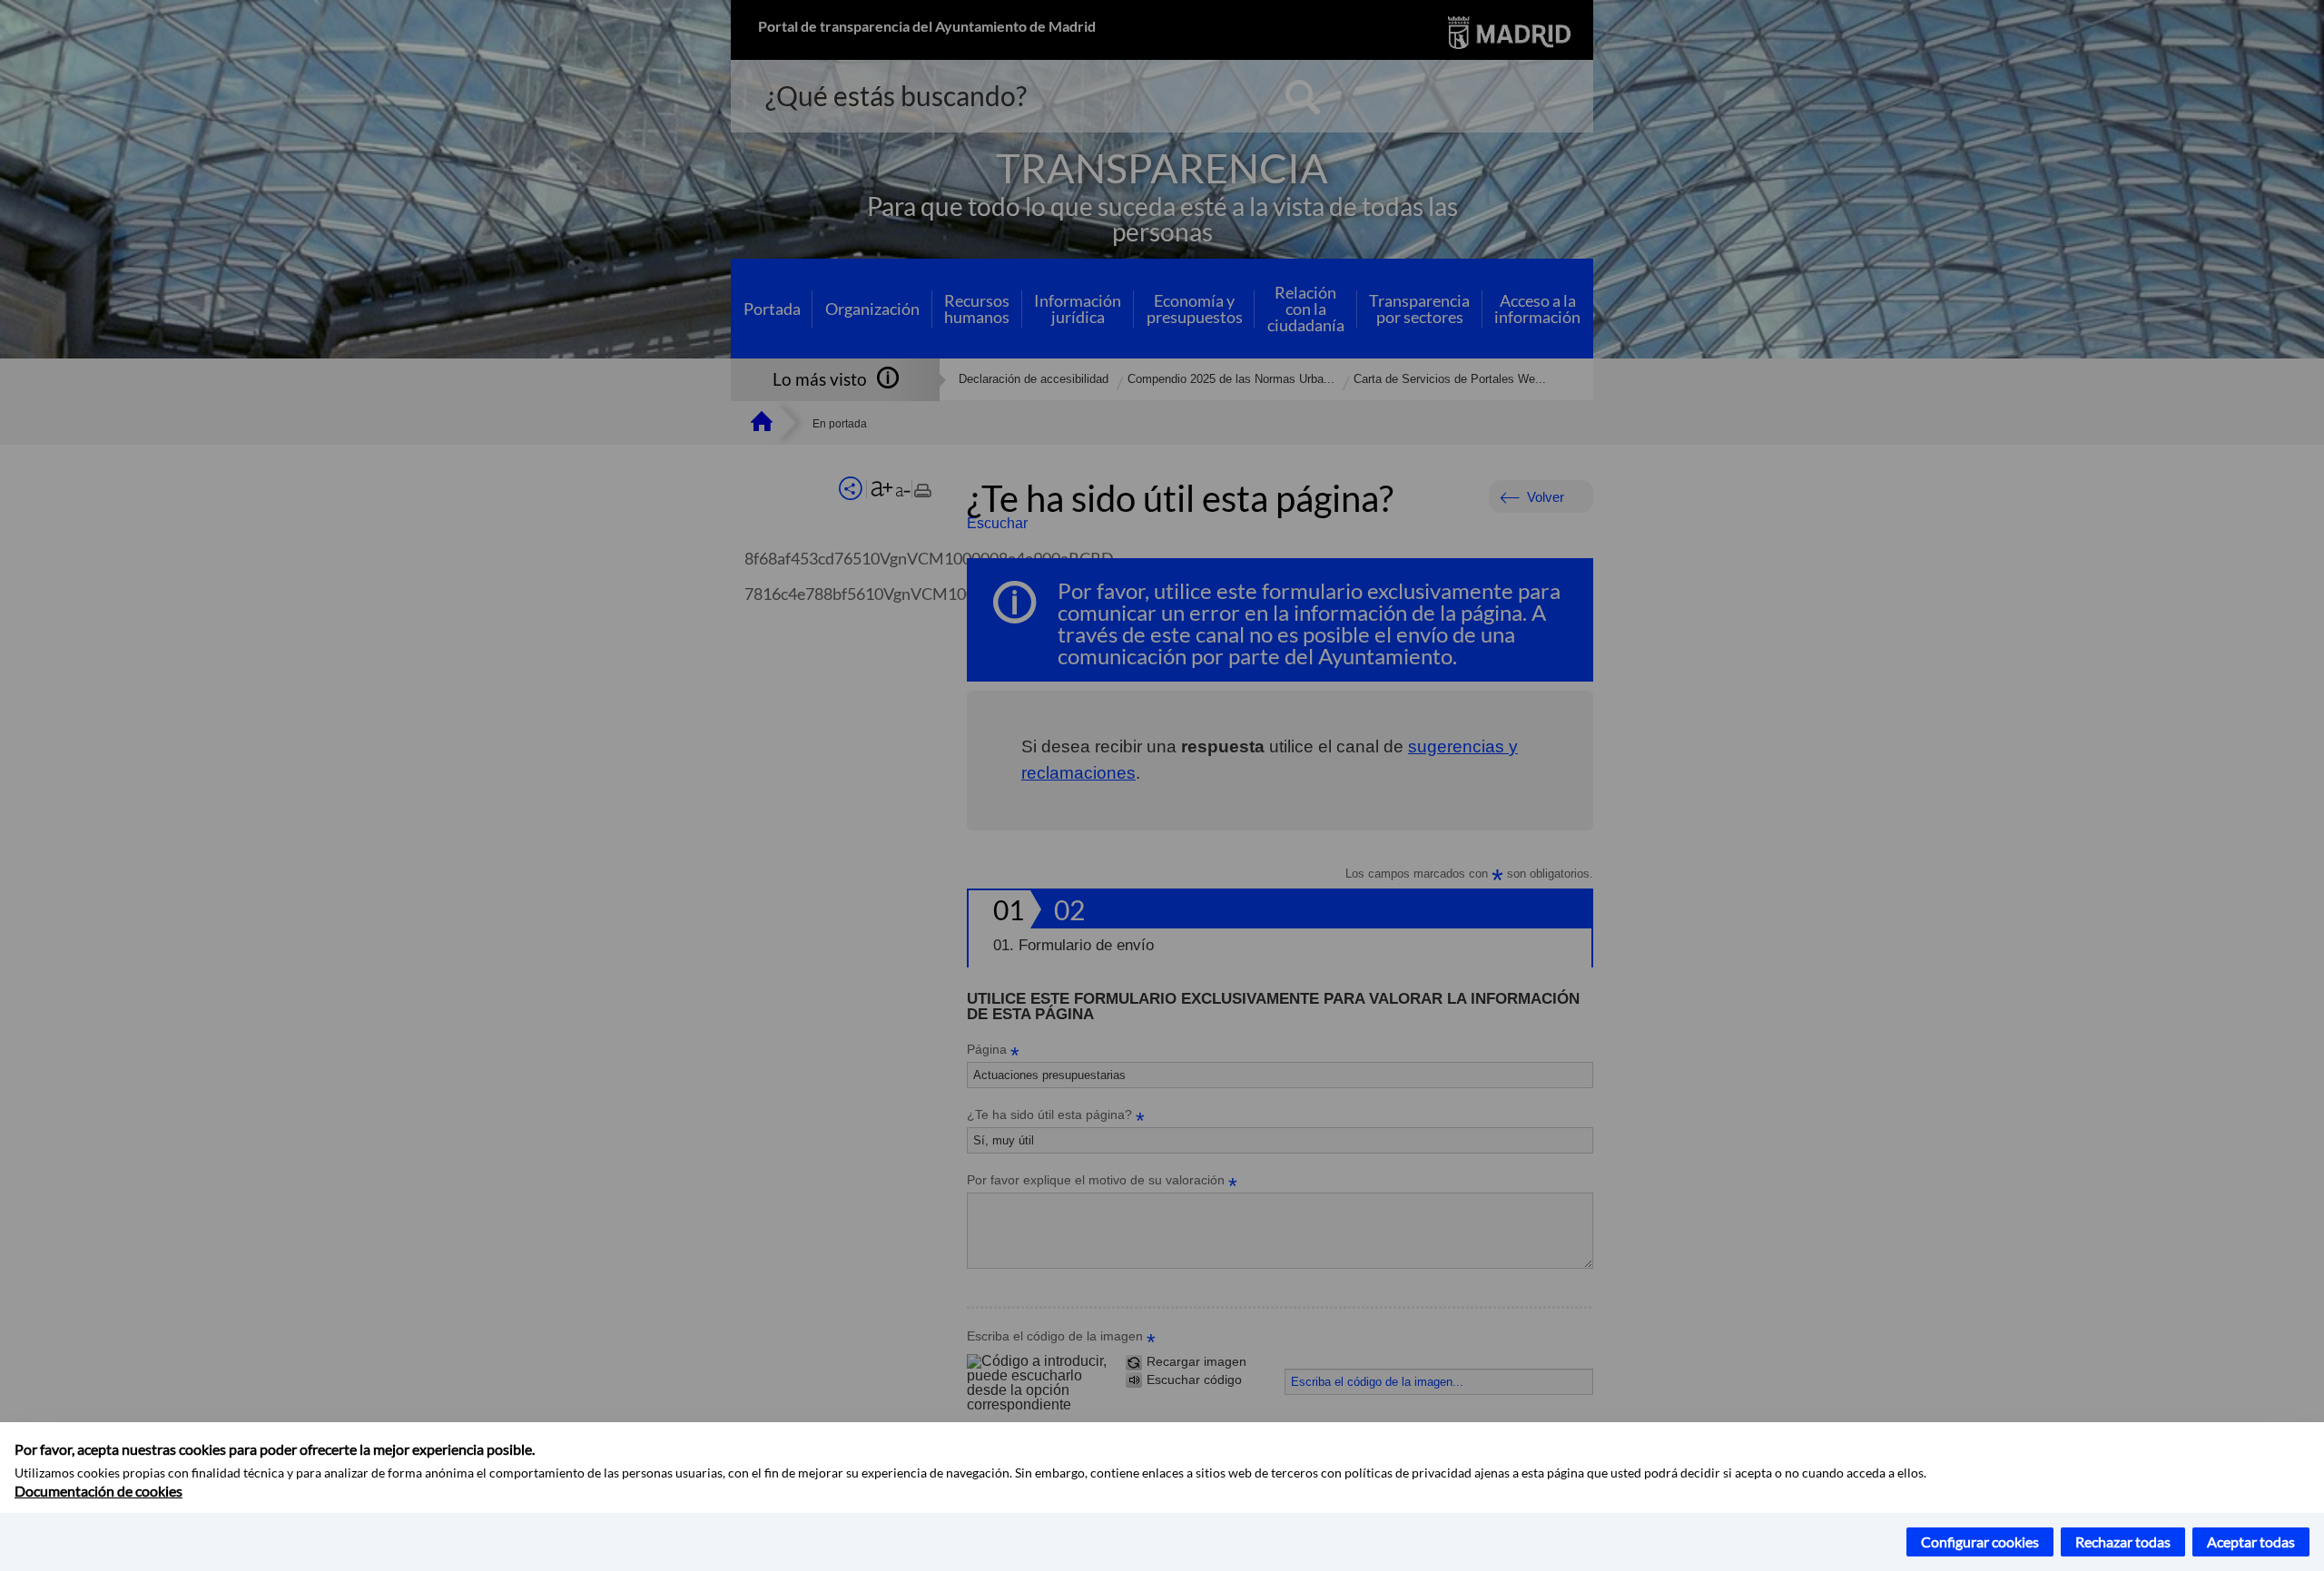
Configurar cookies (1980, 1542)
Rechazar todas (2123, 1542)
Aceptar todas (2251, 1542)
